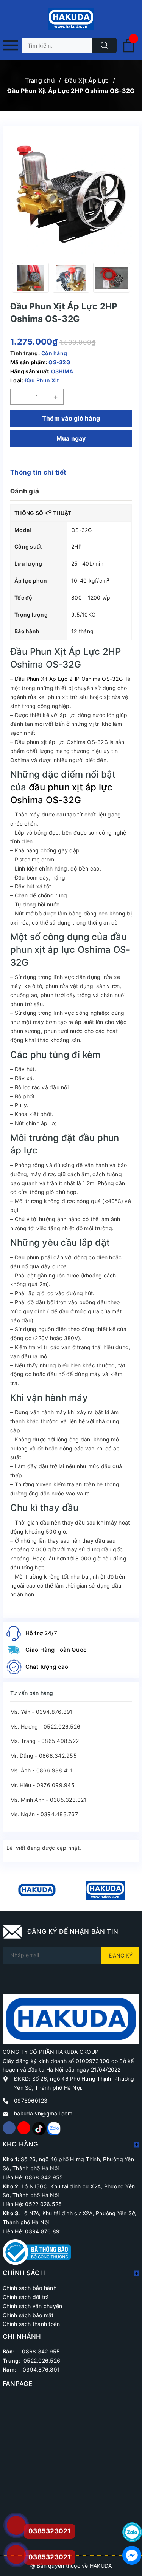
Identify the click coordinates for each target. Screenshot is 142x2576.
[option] (30, 278)
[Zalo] (53, 2128)
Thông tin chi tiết (38, 472)
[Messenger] (132, 2555)
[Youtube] (24, 2128)
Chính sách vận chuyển (32, 2306)
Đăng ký (121, 1955)
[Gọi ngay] (16, 2526)
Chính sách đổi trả (26, 2297)
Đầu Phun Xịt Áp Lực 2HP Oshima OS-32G (69, 679)
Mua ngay (71, 438)
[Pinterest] (39, 2128)
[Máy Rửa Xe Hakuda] (105, 1890)
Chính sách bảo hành (30, 2288)
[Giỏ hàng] (129, 51)
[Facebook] (9, 2128)
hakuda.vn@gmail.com (43, 2113)
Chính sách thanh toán (31, 2324)
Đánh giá (25, 491)
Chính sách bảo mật (28, 2315)
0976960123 (31, 2101)
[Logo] (71, 19)
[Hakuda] (71, 2018)
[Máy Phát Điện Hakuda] (37, 1890)
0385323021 (50, 2557)
